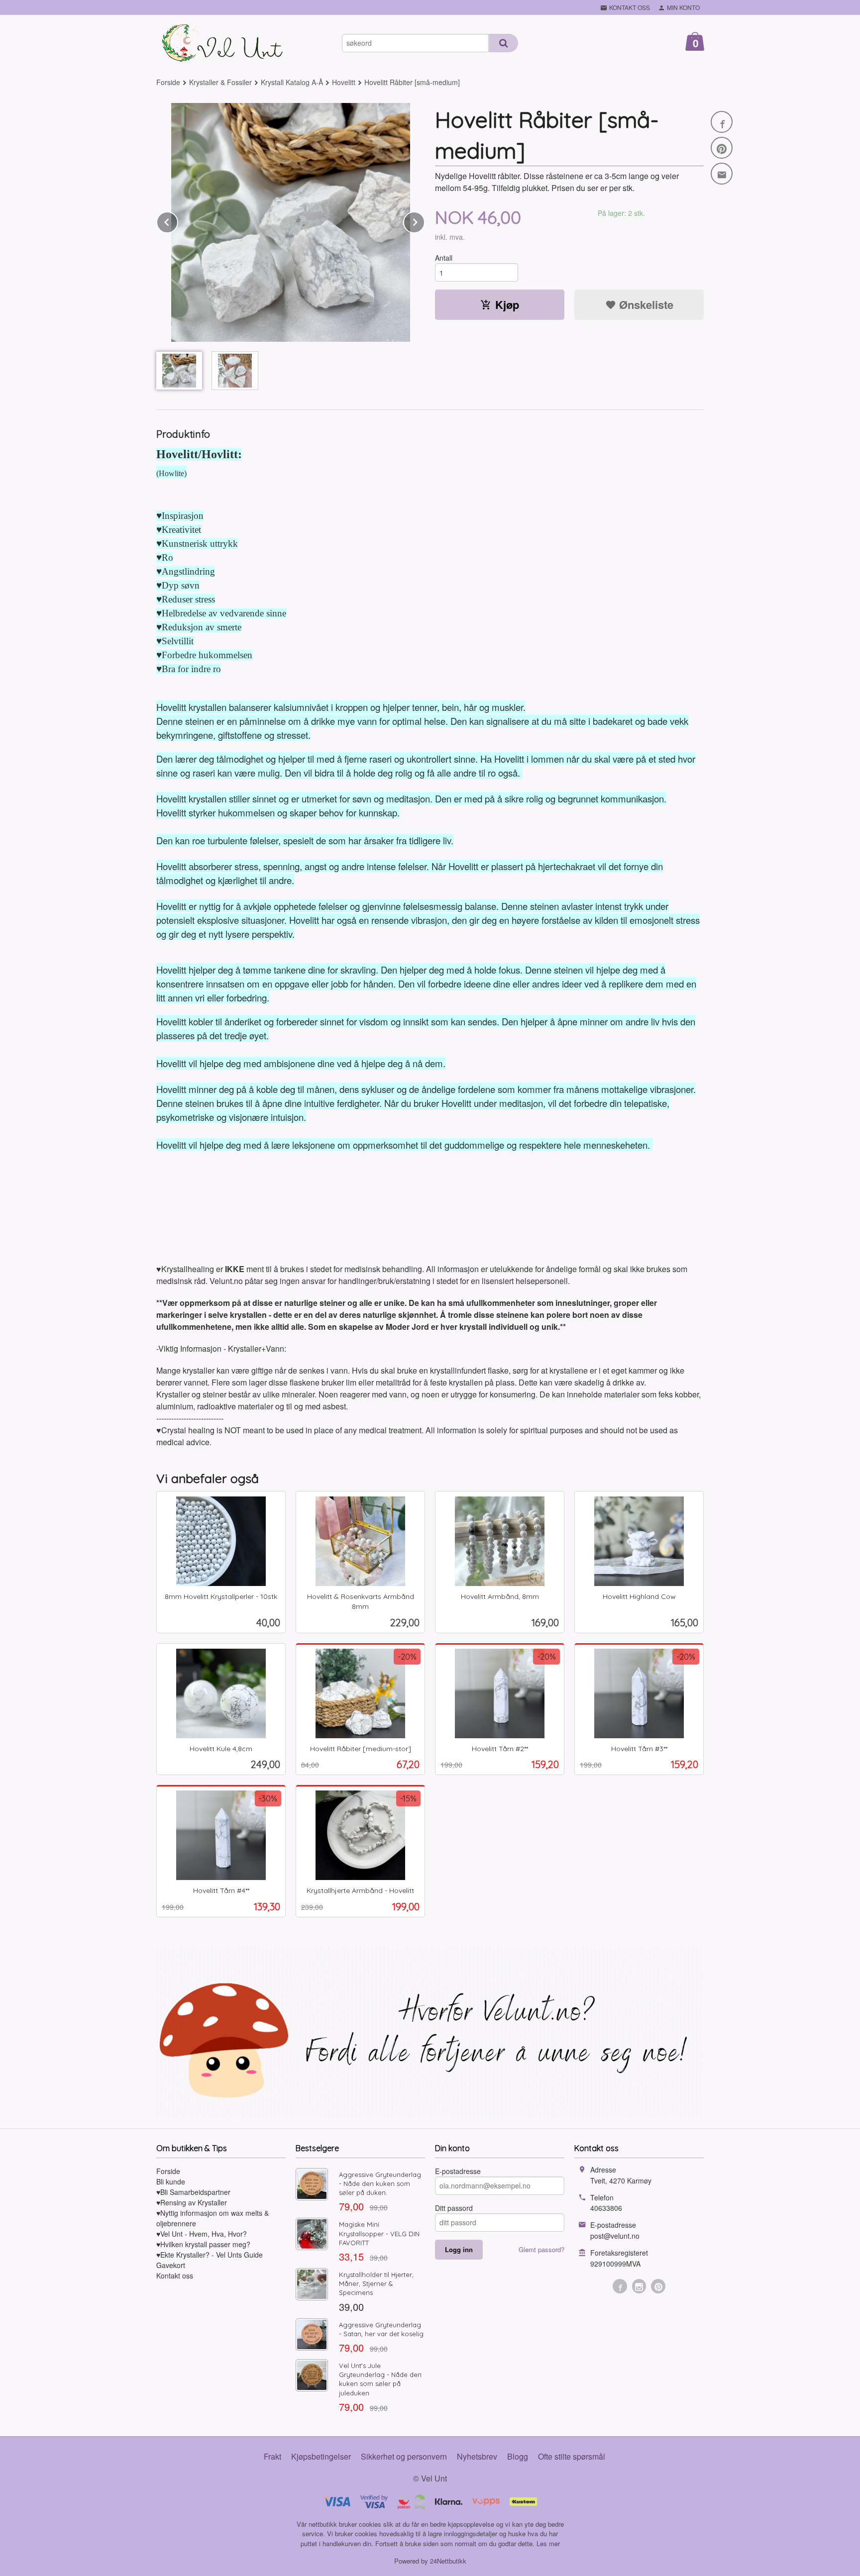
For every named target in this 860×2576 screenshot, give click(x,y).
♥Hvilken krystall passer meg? (203, 2244)
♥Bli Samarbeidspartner (193, 2192)
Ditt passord (454, 2208)
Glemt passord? (541, 2249)
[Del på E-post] (722, 174)
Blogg (518, 2456)
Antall (444, 258)
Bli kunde (171, 2181)
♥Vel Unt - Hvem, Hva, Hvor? (202, 2234)
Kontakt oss (175, 2276)
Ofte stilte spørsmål (572, 2456)
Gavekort (171, 2265)
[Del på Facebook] (722, 122)
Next (425, 221)
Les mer (548, 2543)
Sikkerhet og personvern (404, 2456)
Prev (178, 221)
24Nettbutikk (448, 2561)
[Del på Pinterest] (722, 148)
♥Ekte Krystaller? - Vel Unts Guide (210, 2255)
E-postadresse (458, 2171)
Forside (168, 82)
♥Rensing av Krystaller (192, 2202)
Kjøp (507, 304)
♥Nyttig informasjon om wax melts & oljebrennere (213, 2218)
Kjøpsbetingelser (321, 2456)
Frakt (272, 2456)
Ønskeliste (645, 304)
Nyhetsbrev (477, 2456)
